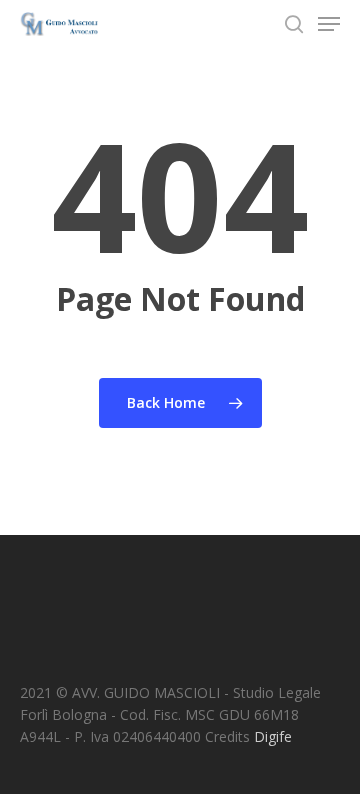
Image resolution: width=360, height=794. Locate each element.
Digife (273, 736)
